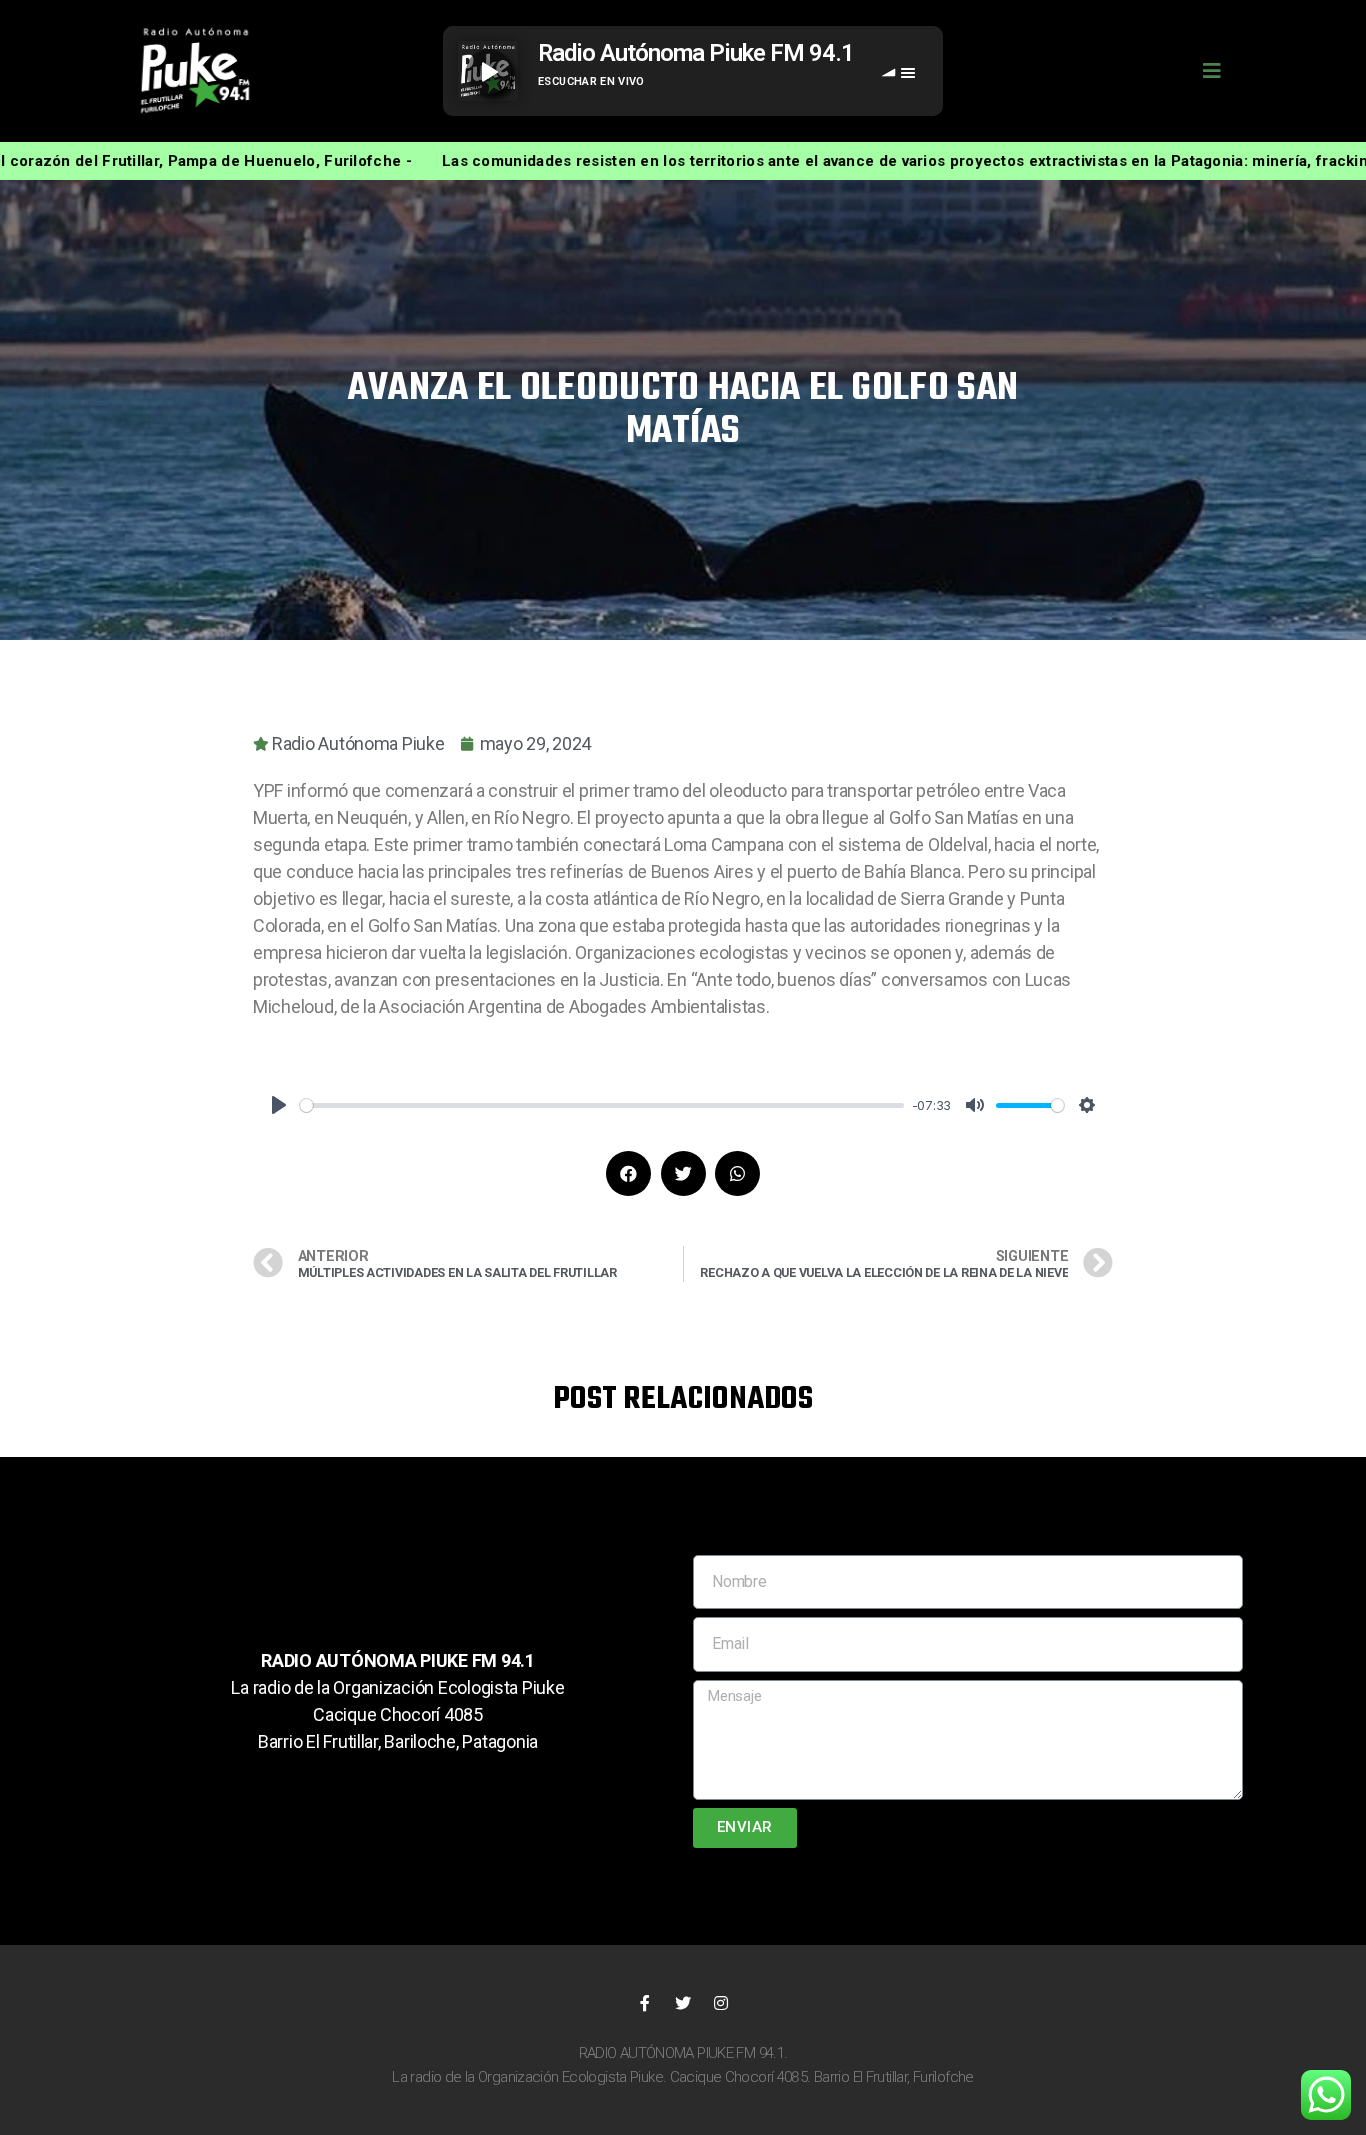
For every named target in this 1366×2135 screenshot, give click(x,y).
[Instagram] (721, 2003)
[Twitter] (683, 2003)
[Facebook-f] (645, 2003)
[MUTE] (975, 1105)
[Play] (279, 1105)
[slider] (602, 1105)
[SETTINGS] (1087, 1105)
